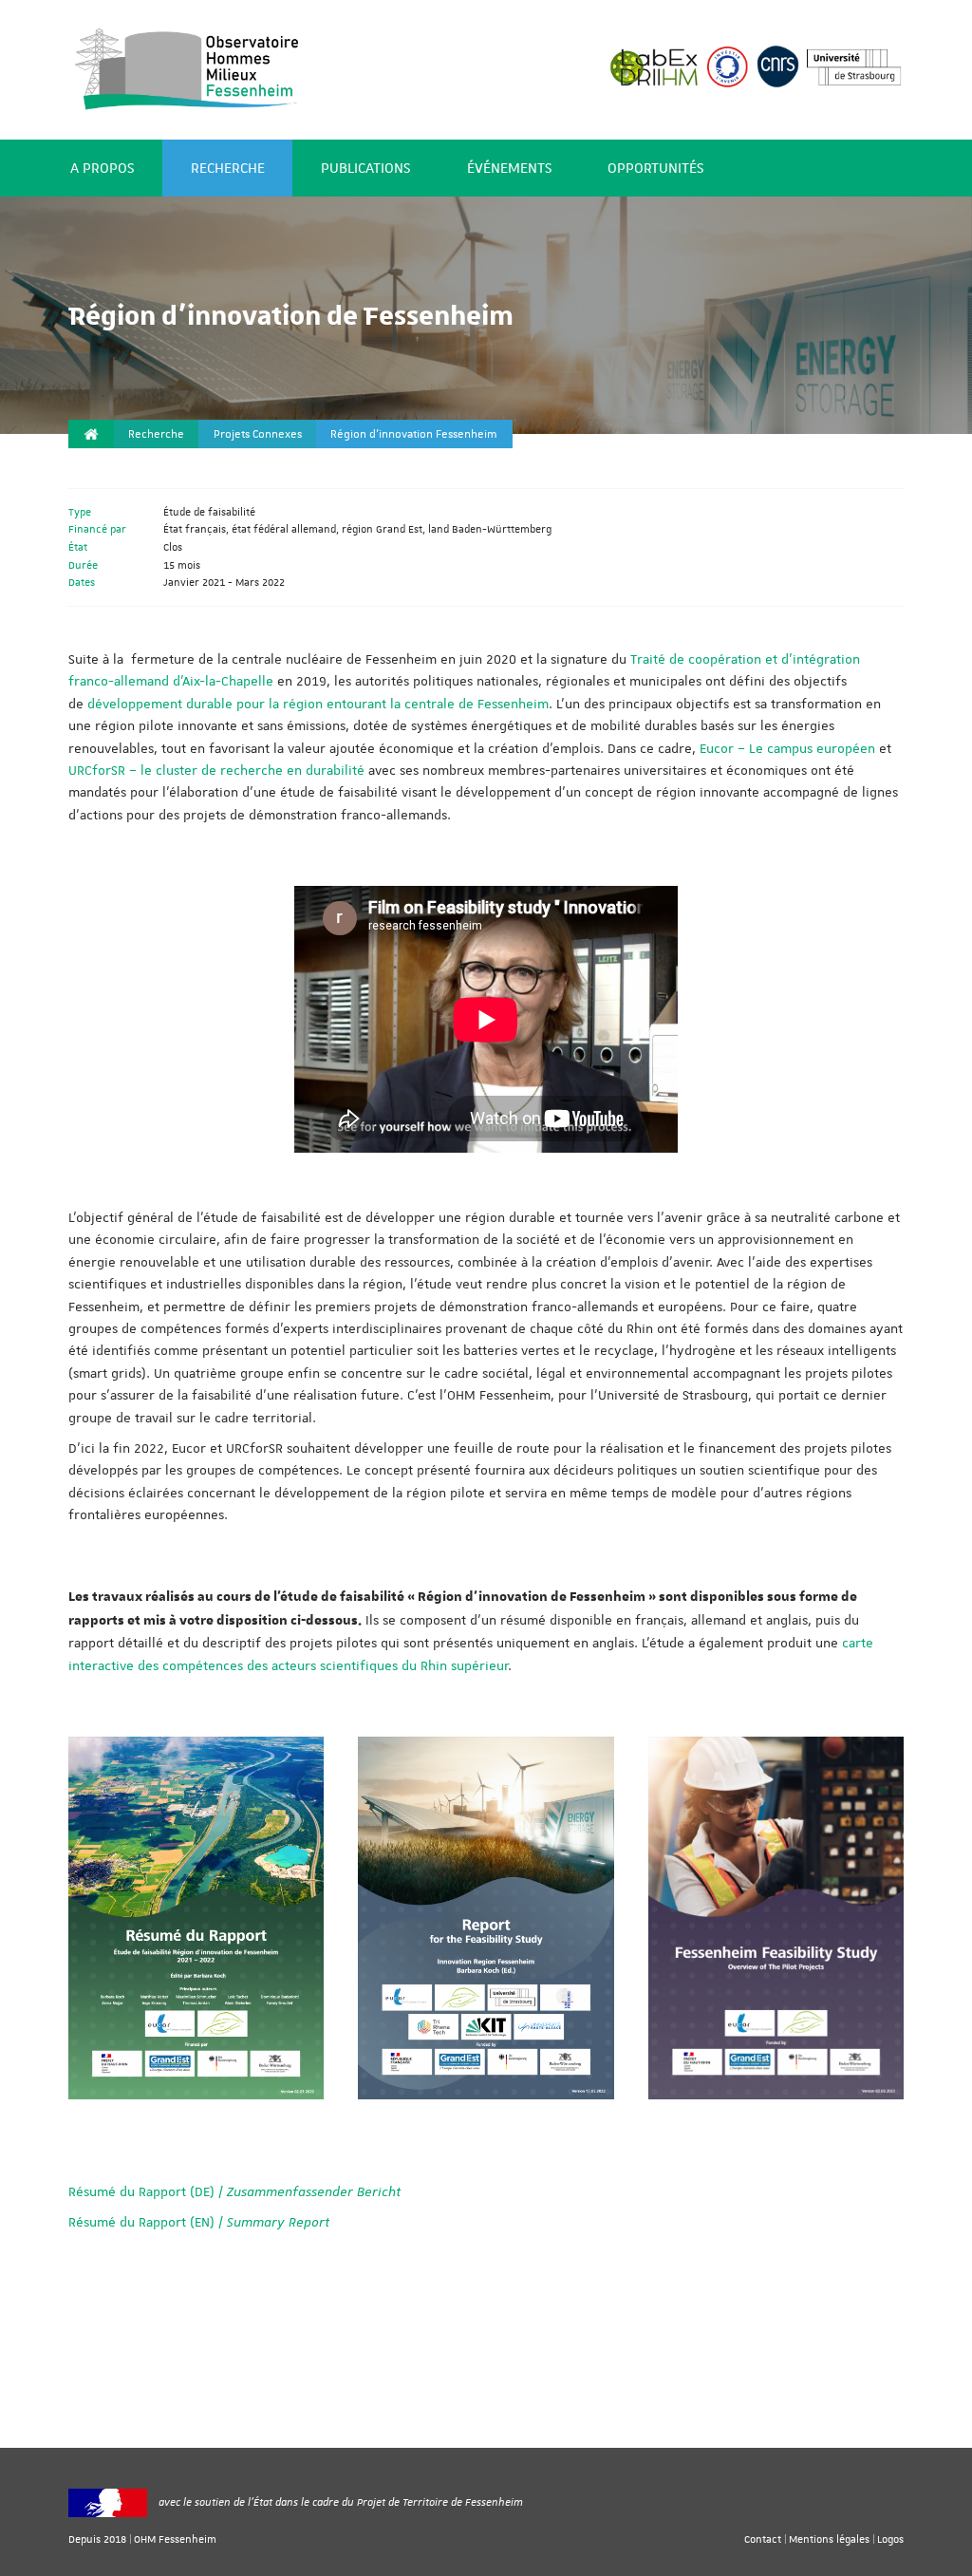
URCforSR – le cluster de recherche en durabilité (216, 770)
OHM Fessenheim (175, 2538)
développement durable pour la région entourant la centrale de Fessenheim (318, 704)
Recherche (228, 169)
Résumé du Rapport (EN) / (199, 2222)
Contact (763, 2538)
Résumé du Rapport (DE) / (234, 2191)
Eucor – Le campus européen (787, 748)
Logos (890, 2538)
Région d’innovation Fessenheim (414, 434)
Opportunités (655, 169)
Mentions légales (829, 2538)
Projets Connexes (258, 434)
